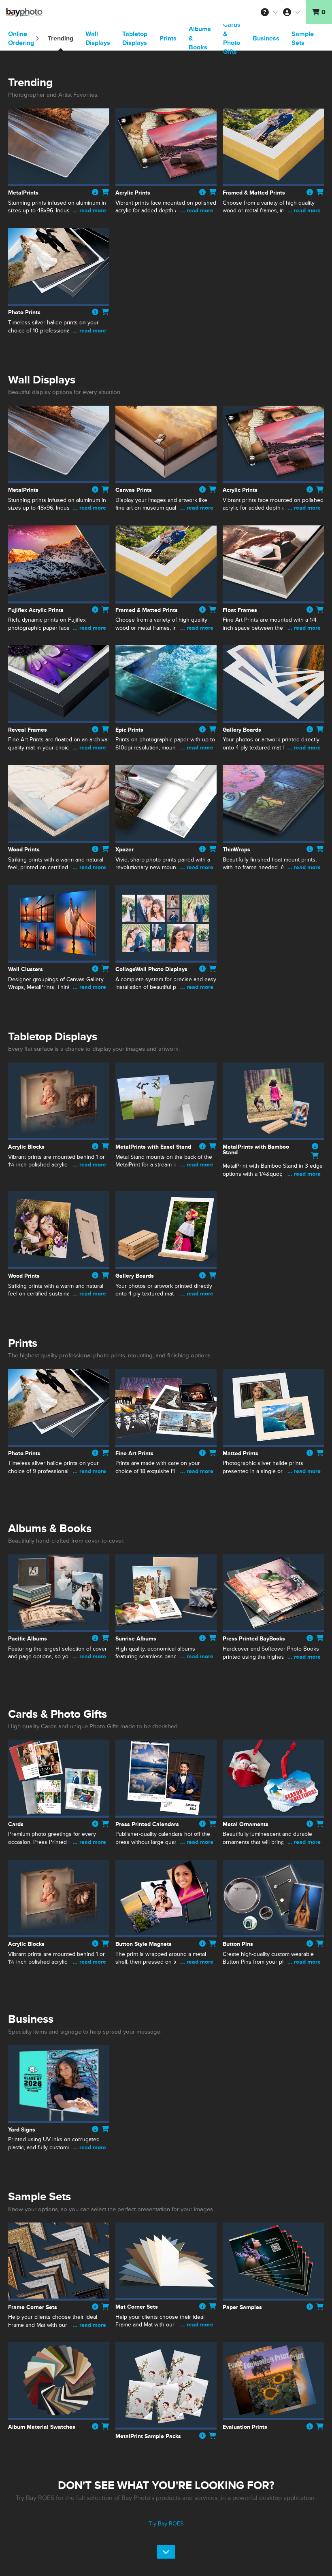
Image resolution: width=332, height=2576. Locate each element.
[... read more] (59, 219)
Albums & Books (200, 38)
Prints (168, 38)
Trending (61, 38)
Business (266, 38)
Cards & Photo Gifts (232, 38)
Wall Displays (98, 38)
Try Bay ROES (166, 2524)
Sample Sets (303, 38)
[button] (269, 12)
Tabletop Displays (135, 38)
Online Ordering (22, 38)
